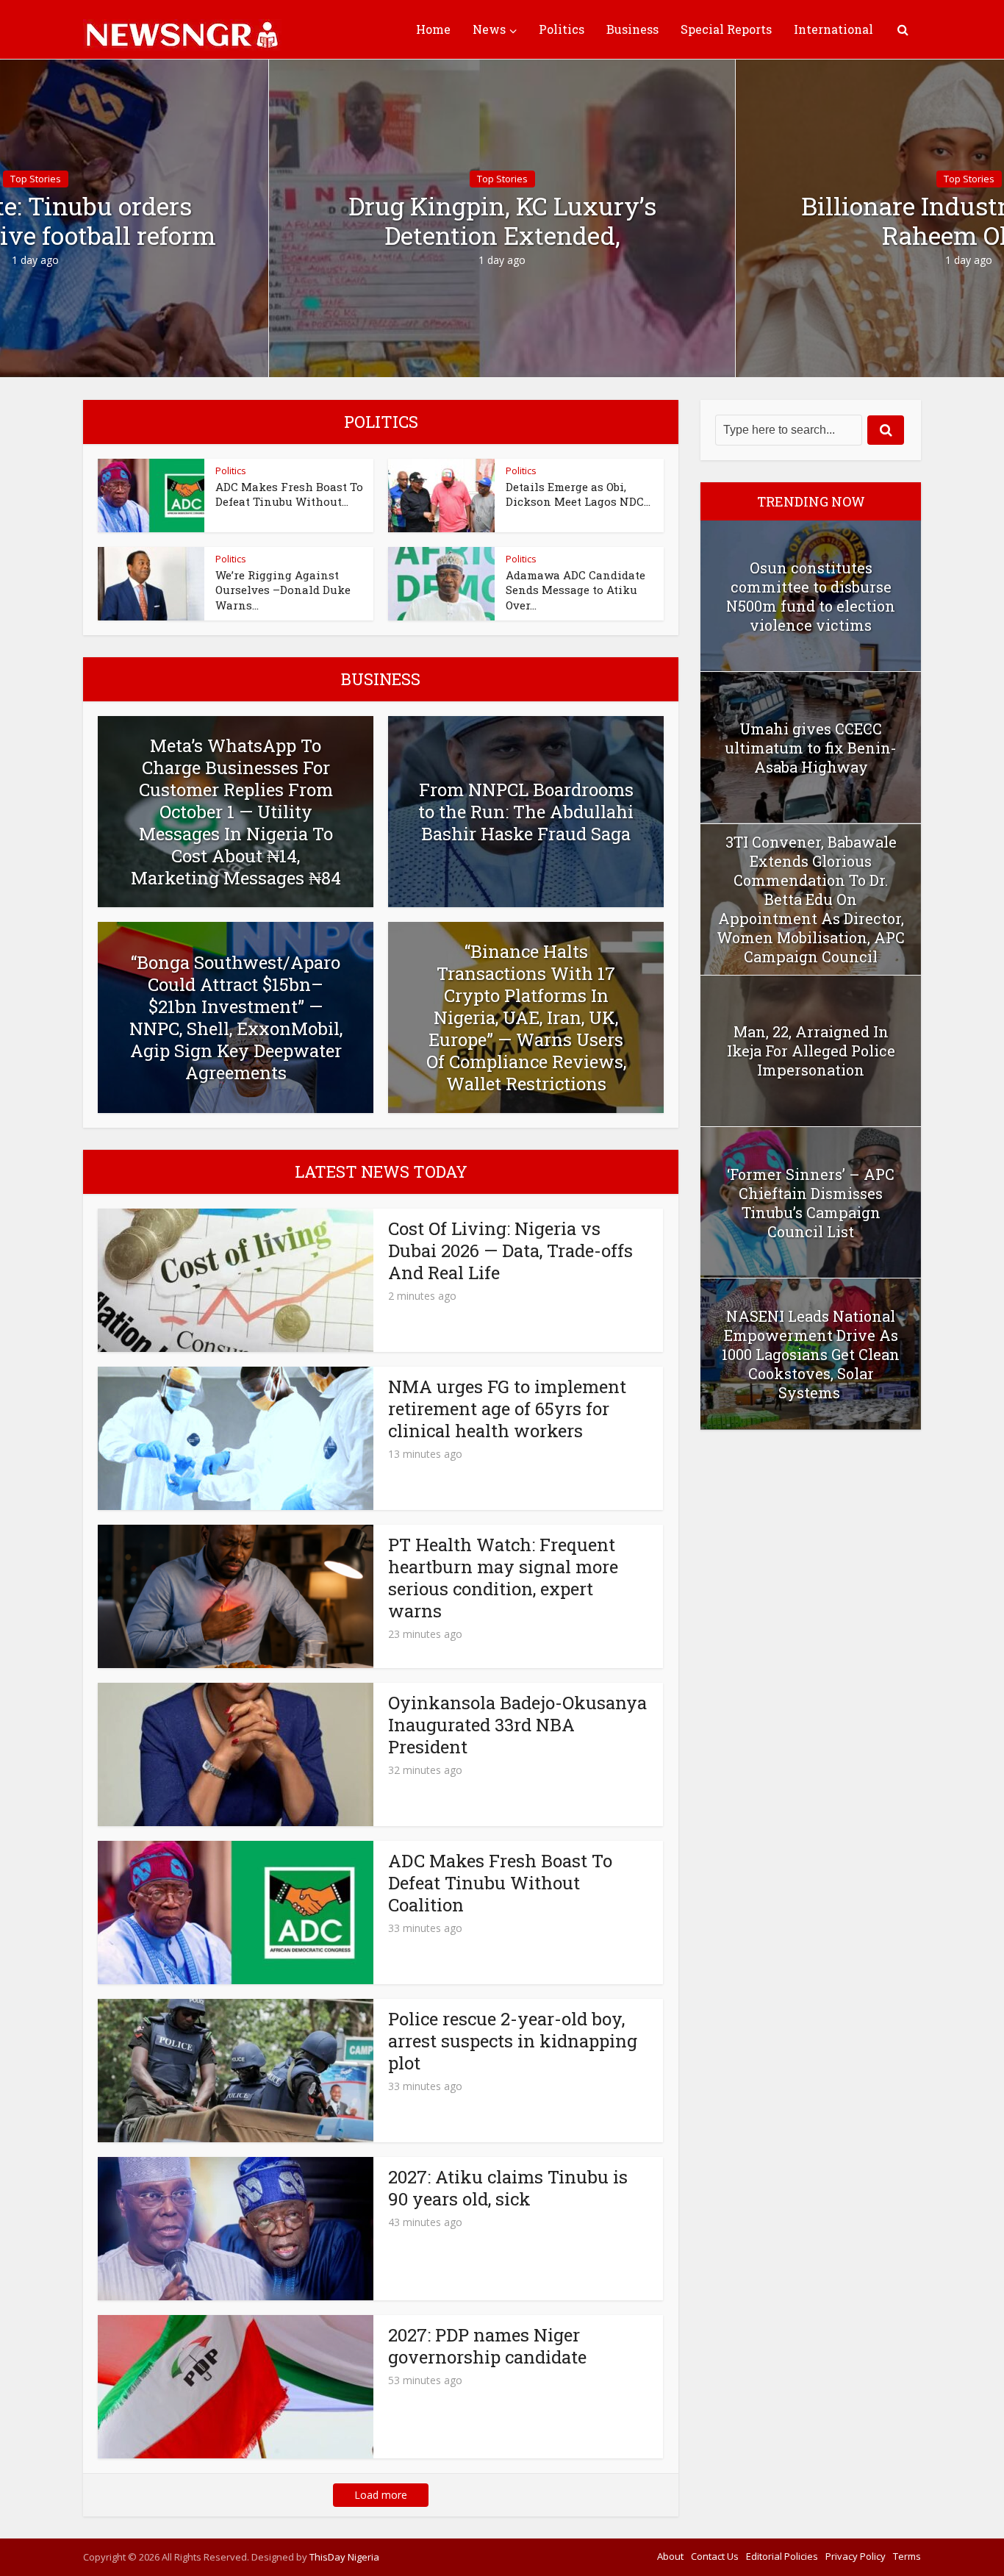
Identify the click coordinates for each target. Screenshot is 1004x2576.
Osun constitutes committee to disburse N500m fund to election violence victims (811, 596)
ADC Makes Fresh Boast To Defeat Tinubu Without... (289, 494)
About (670, 2556)
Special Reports (726, 29)
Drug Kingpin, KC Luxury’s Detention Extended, (502, 221)
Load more (381, 2495)
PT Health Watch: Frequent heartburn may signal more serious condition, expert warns (503, 1578)
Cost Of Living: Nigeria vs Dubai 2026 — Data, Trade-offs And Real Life (510, 1251)
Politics (562, 29)
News (489, 29)
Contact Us (715, 2556)
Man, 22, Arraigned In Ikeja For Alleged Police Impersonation (811, 1051)
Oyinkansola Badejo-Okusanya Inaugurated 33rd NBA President (517, 1725)
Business (632, 29)
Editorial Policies (782, 2556)
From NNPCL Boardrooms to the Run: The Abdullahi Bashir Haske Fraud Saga (526, 812)
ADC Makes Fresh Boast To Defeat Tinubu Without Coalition (500, 1883)
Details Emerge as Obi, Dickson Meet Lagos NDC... (578, 494)
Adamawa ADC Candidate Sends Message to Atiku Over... (575, 590)
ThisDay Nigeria (344, 2557)
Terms (907, 2556)
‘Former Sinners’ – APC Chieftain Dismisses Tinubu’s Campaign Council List (811, 1203)
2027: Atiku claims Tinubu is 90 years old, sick (508, 2188)
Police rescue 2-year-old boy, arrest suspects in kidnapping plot (513, 2041)
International (833, 29)
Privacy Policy (856, 2556)
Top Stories (502, 179)
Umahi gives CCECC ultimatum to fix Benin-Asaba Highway (811, 748)
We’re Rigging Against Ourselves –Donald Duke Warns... (283, 590)
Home (433, 29)
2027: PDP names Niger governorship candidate (487, 2346)
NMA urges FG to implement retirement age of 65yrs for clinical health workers (507, 1409)
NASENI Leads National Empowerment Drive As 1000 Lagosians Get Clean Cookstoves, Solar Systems (811, 1354)
